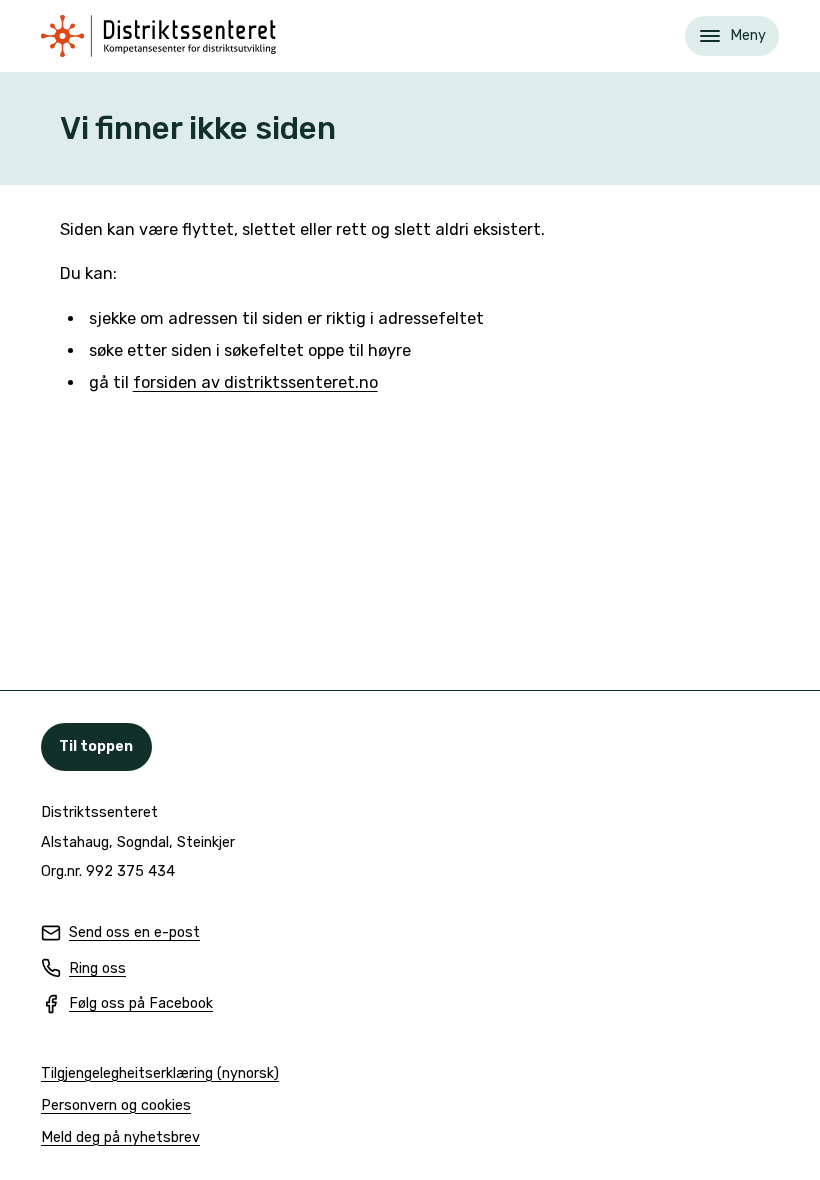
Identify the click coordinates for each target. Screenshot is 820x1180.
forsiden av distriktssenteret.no (255, 382)
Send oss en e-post (120, 933)
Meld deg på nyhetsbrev (120, 1138)
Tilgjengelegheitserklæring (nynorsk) (160, 1074)
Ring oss (83, 969)
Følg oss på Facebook (127, 1004)
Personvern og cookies (116, 1105)
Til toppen (96, 746)
